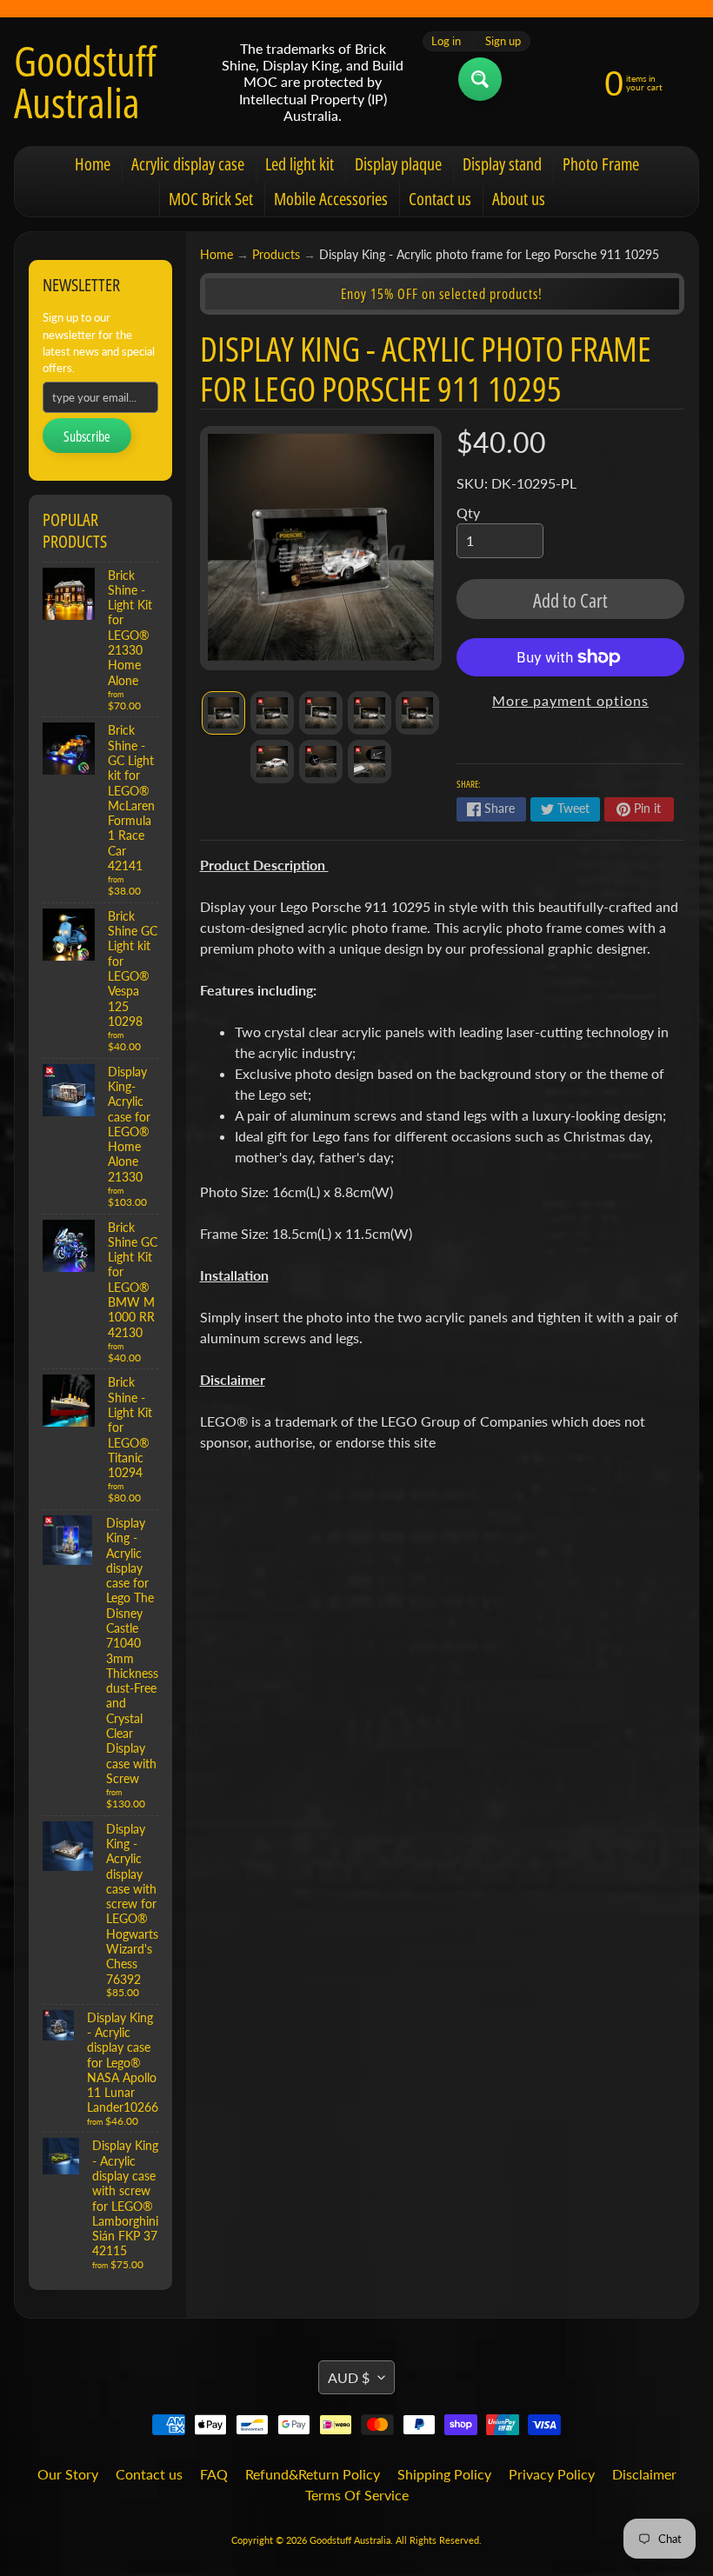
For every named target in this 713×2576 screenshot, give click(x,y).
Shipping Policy (444, 2474)
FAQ (214, 2474)
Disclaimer (644, 2474)
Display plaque (398, 164)
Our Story (68, 2474)
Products (276, 255)
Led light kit (300, 164)
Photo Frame (601, 164)
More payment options (570, 700)
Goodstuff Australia (85, 82)
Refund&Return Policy (313, 2474)
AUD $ (349, 2377)
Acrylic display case (188, 164)
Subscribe (87, 436)
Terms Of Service (357, 2495)
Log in (446, 41)
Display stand (502, 164)
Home (93, 164)
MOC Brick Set (211, 199)
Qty (468, 513)
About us (519, 199)
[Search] (480, 79)
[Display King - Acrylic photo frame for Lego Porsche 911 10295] (223, 713)
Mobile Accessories (331, 199)
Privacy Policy (552, 2474)
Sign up (503, 41)
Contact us (440, 199)
